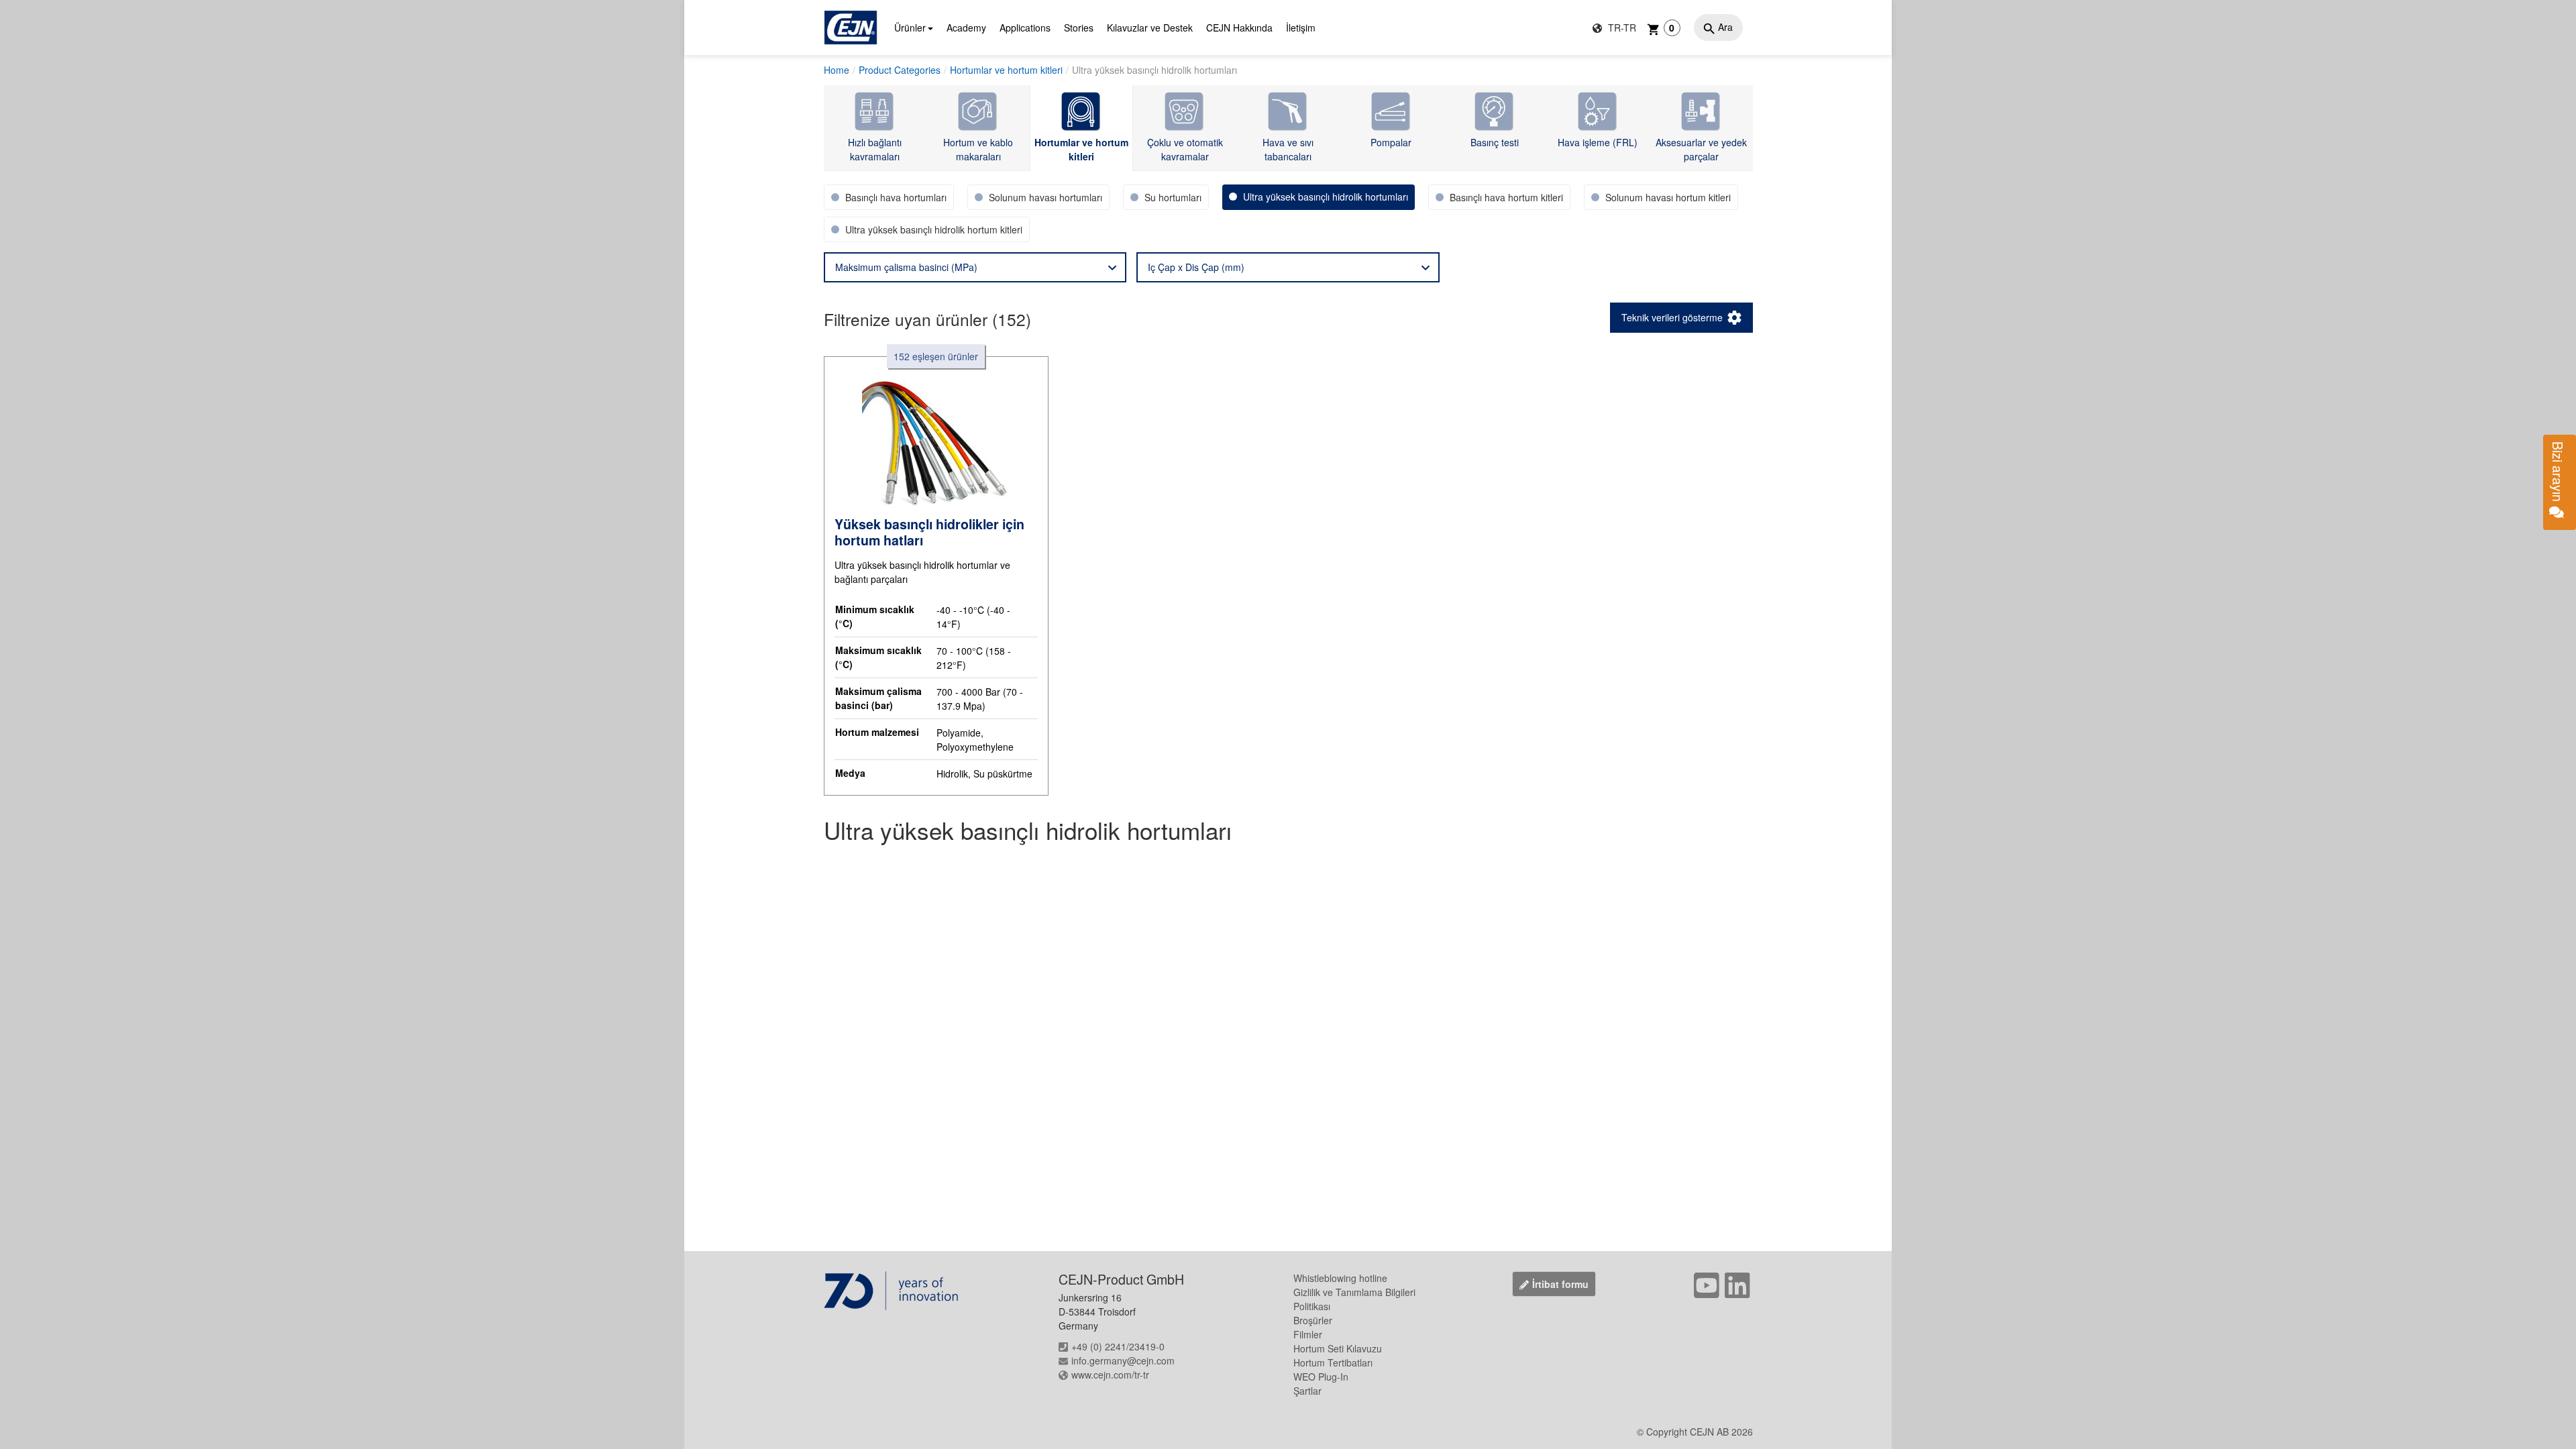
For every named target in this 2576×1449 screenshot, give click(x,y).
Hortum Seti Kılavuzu (1338, 1348)
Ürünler (910, 28)
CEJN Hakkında (1239, 28)
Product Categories (900, 70)
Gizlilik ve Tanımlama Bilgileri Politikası (1354, 1299)
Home (837, 70)
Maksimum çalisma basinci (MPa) (906, 267)
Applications (1025, 28)
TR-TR (1621, 28)
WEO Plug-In (1321, 1377)
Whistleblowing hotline (1340, 1278)
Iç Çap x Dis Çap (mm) (1196, 267)
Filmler (1308, 1334)
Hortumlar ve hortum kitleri (1006, 70)
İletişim (1301, 28)
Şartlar (1307, 1391)
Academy (966, 28)
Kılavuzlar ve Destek (1150, 28)
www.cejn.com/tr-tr (1110, 1375)
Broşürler (1313, 1320)
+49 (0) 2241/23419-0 (1118, 1346)
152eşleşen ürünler (936, 356)
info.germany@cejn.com (1123, 1360)
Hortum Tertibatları (1333, 1362)
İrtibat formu (1560, 1284)
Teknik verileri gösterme (1672, 317)
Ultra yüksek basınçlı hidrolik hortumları (1155, 70)
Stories (1079, 28)
